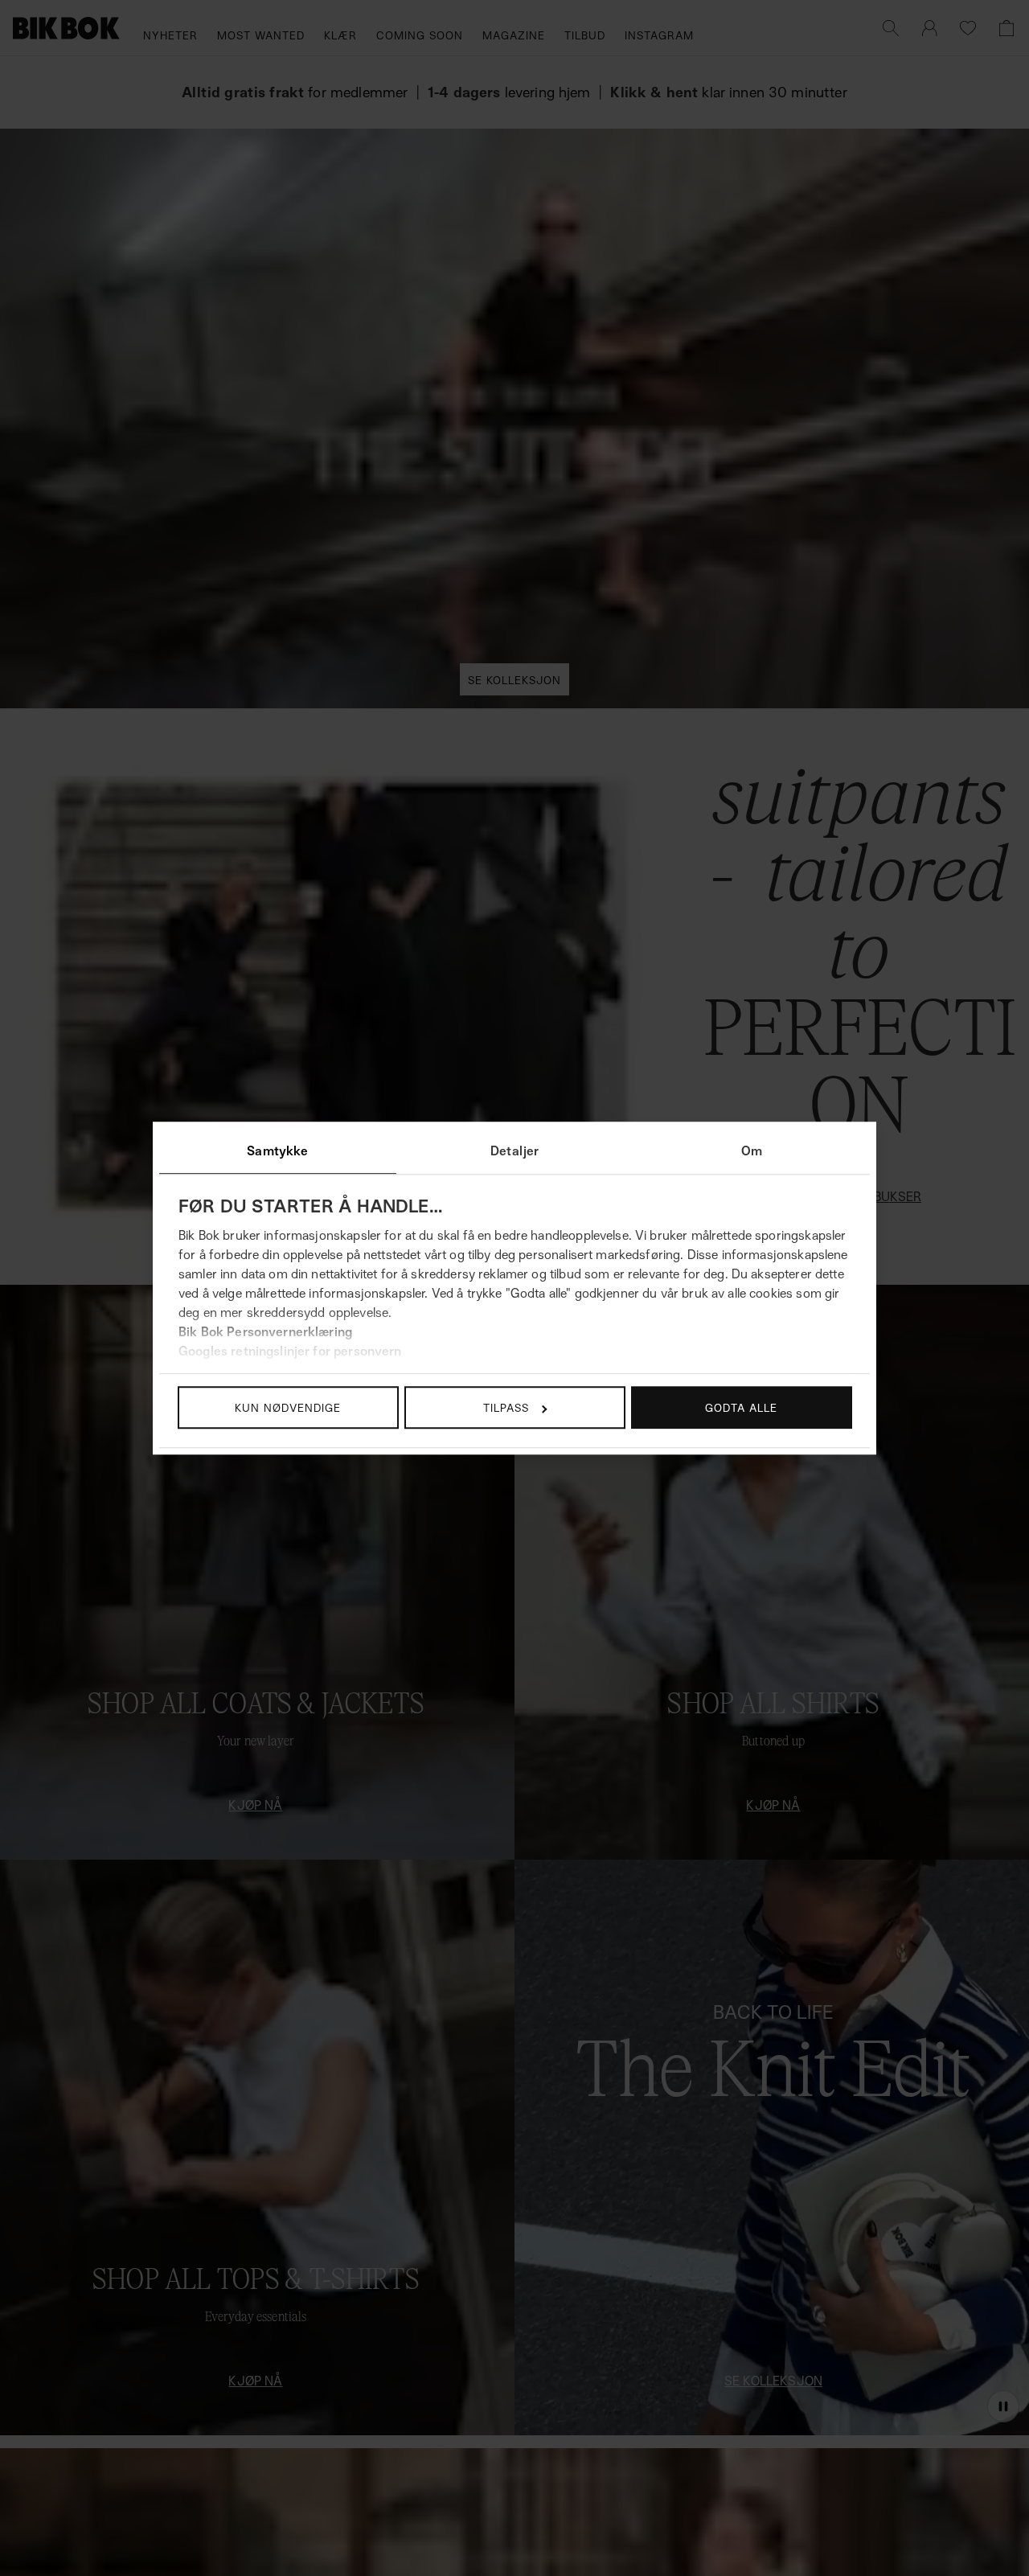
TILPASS (506, 1407)
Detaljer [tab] (514, 1151)
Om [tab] (752, 1151)
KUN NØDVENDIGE (288, 1407)
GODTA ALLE (741, 1407)
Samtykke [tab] (277, 1151)
